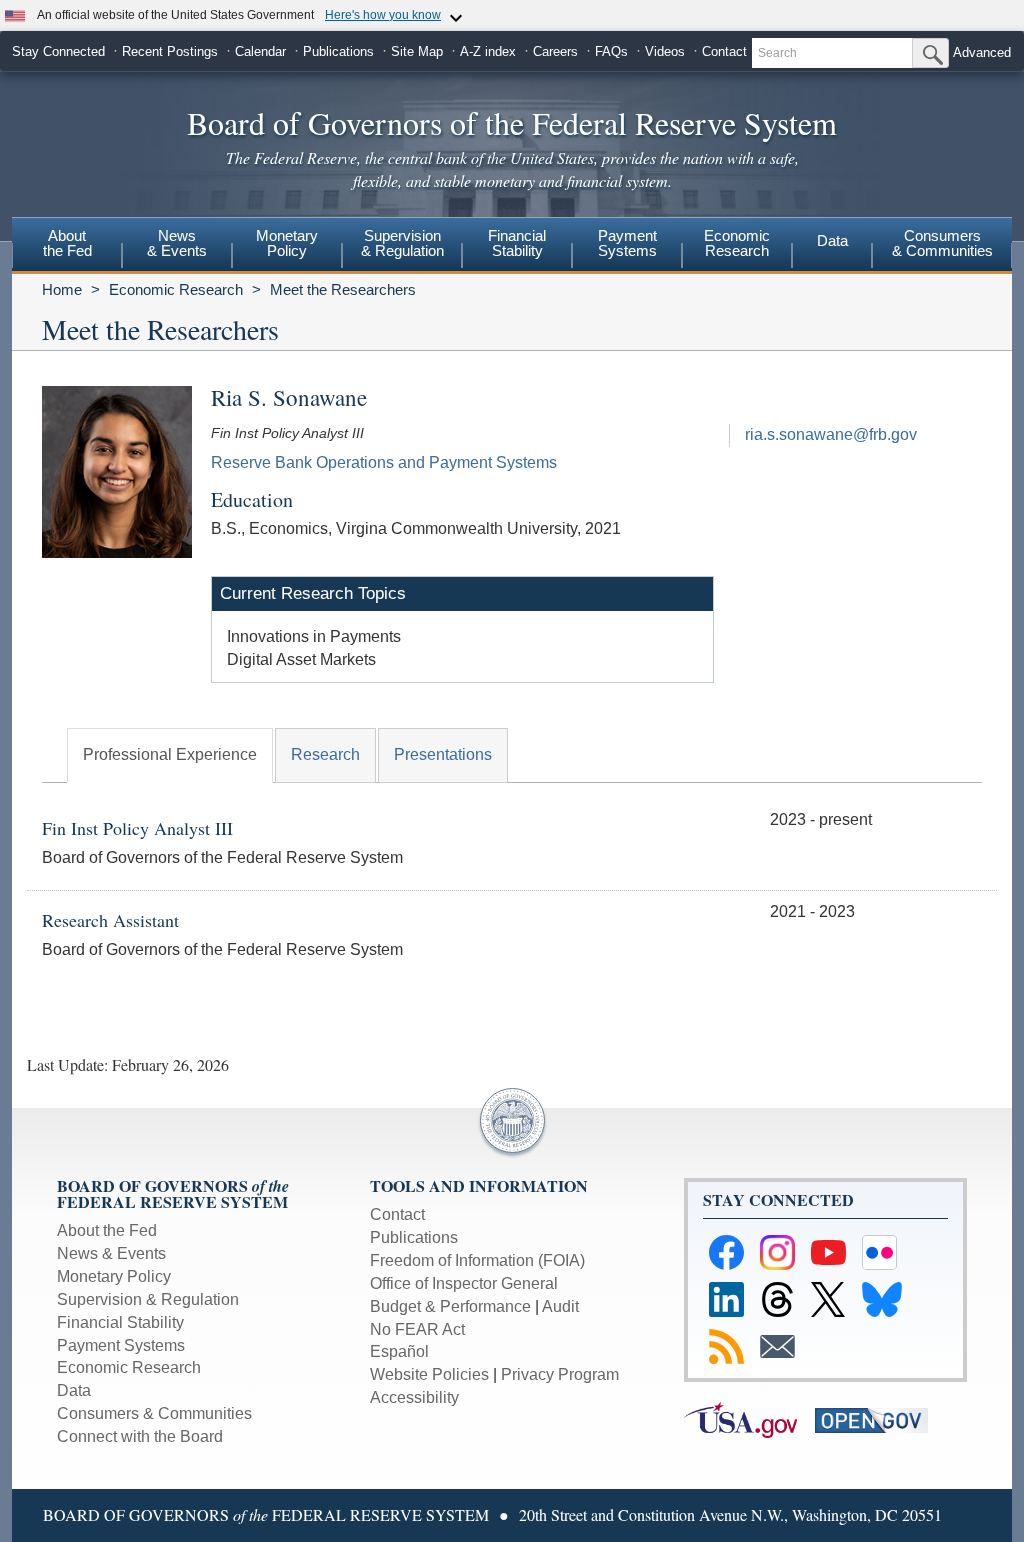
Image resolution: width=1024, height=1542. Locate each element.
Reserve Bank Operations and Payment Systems (384, 462)
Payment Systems (121, 1345)
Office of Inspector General (464, 1283)
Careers (555, 51)
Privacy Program (560, 1374)
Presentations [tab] (443, 754)
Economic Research (176, 289)
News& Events (177, 243)
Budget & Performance (450, 1306)
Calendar (260, 51)
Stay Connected (58, 51)
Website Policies (429, 1374)
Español (399, 1351)
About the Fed (107, 1230)
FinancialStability (517, 243)
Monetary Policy (114, 1276)
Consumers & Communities (942, 243)
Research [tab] (325, 754)
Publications (338, 51)
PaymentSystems (627, 243)
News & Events (111, 1253)
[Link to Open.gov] (878, 1419)
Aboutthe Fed (67, 243)
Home (62, 289)
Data (832, 240)
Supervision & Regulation (148, 1299)
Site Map (417, 51)
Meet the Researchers (343, 289)
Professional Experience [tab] (170, 754)
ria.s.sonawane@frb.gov (831, 434)
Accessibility (414, 1397)
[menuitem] (67, 246)
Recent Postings (170, 51)
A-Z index (488, 51)
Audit (560, 1306)
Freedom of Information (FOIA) (477, 1260)
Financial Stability (120, 1322)
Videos (665, 51)
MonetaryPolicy (287, 243)
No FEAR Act (417, 1329)
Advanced (982, 52)
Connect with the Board (140, 1436)
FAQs (611, 51)
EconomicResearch (737, 243)
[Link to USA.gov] (749, 1419)
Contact (724, 51)
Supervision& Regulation (402, 243)
